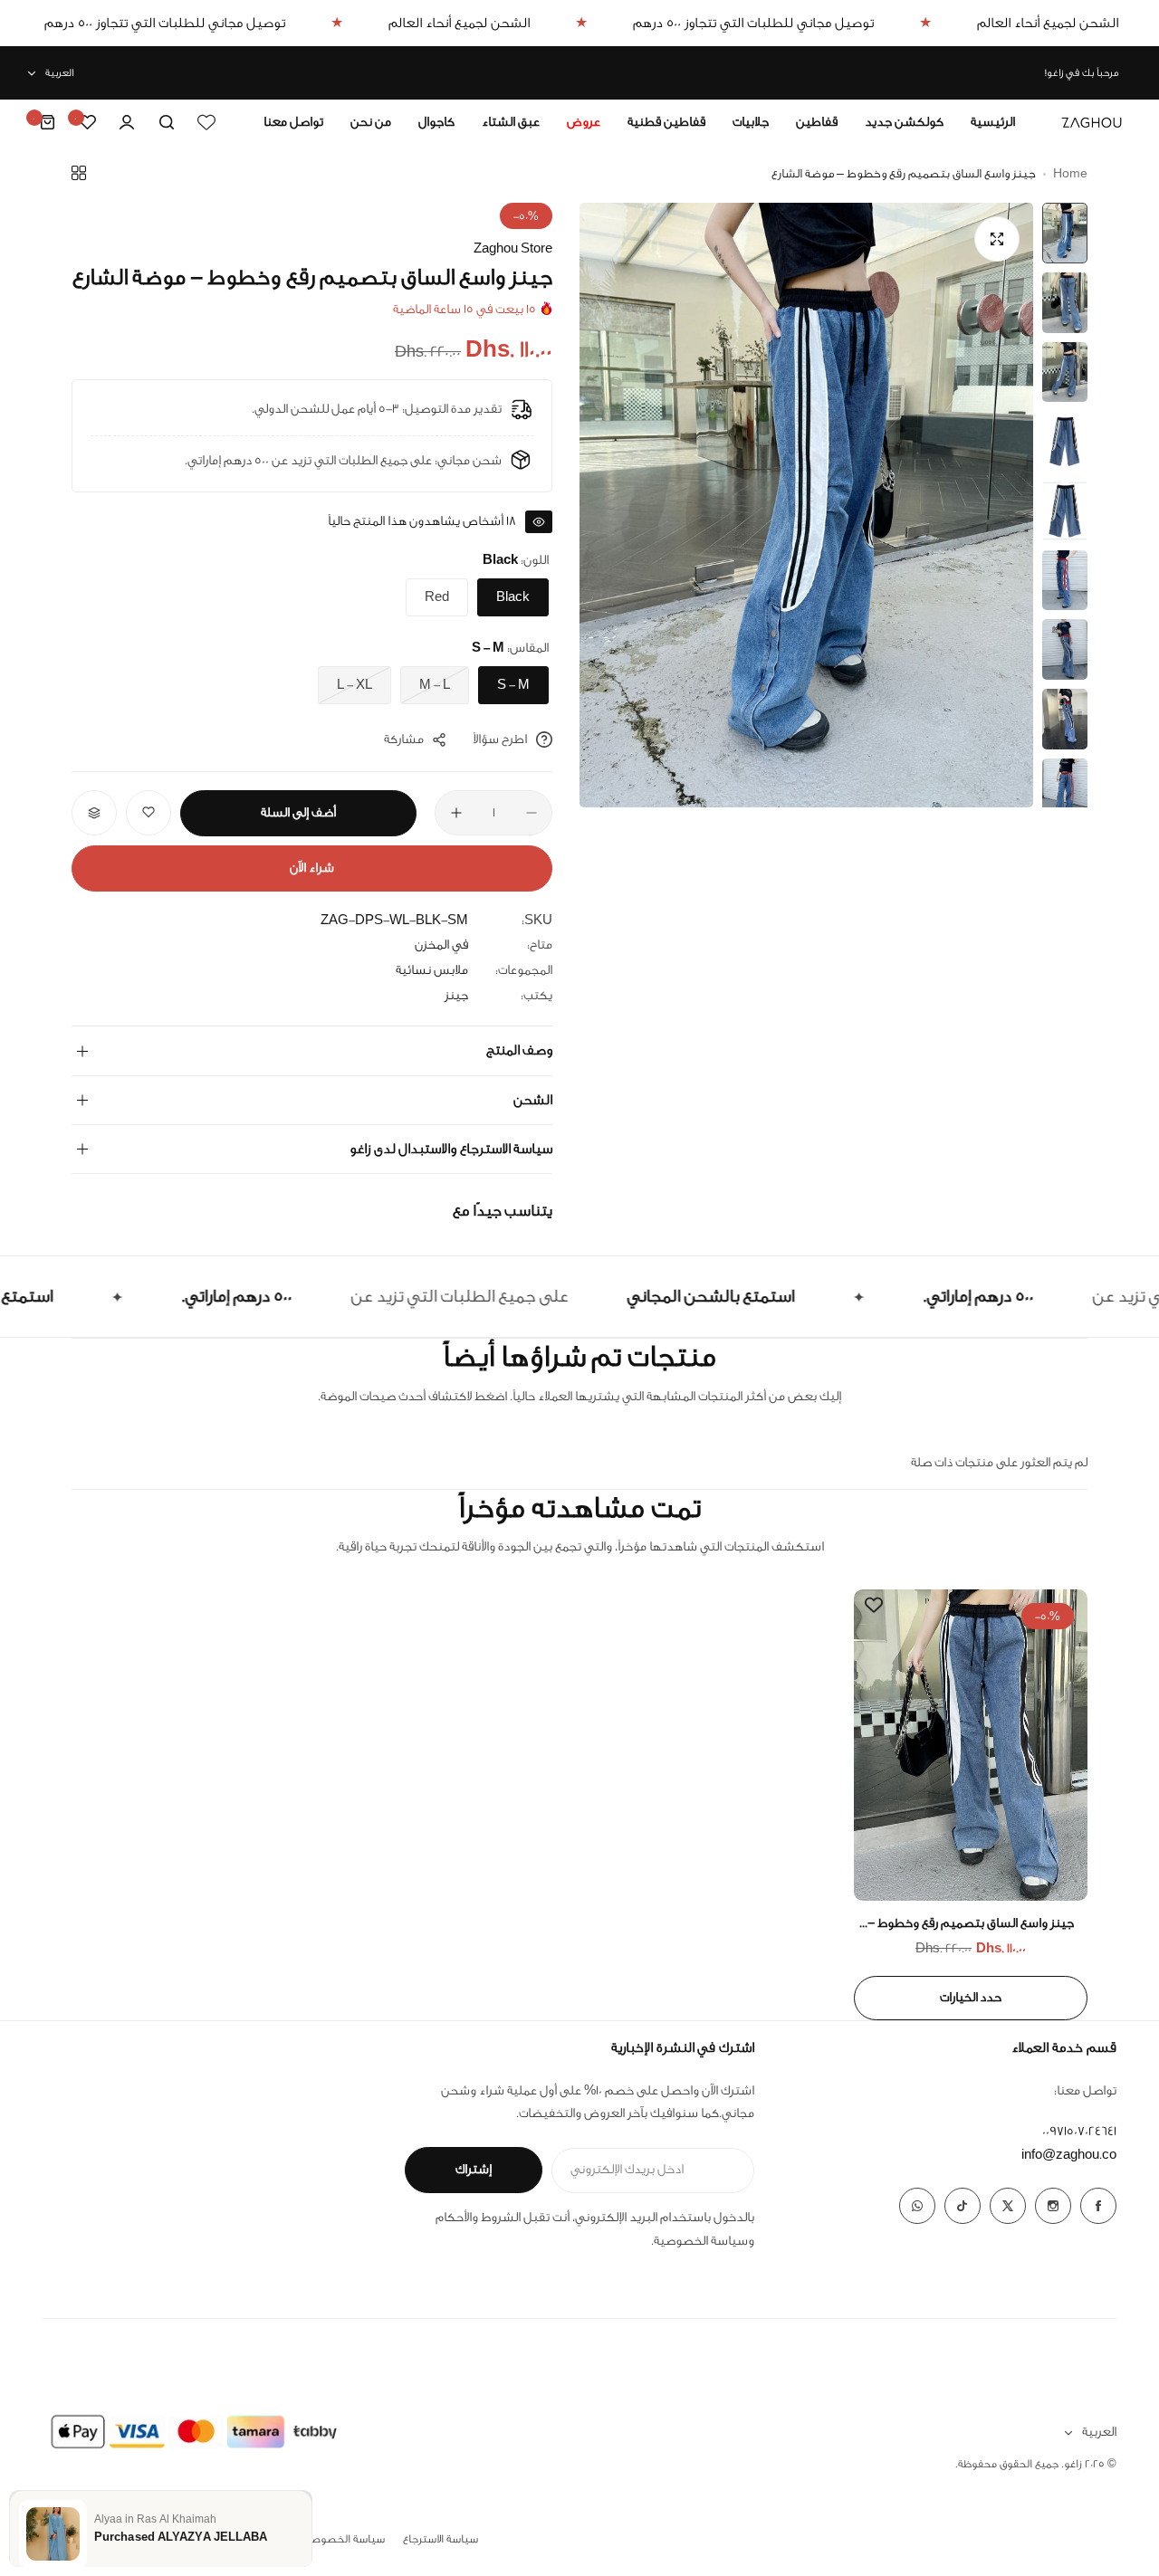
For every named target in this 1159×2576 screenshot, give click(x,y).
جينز (456, 996)
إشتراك (474, 2170)
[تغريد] (1008, 2206)
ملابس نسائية (432, 970)
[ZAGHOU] (1092, 122)
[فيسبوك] (1098, 2206)
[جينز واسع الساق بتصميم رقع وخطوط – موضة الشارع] (971, 1745)
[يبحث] (167, 122)
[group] (806, 505)
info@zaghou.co (1069, 2155)
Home (1070, 173)
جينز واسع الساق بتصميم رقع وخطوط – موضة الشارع (971, 1924)
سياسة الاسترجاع (441, 2539)
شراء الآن (312, 868)
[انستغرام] (1053, 2206)
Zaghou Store (513, 249)
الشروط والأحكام (478, 2218)
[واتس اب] (917, 2206)
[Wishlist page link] (206, 122)
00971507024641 (1079, 2132)
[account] (127, 122)
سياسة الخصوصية (701, 2241)
